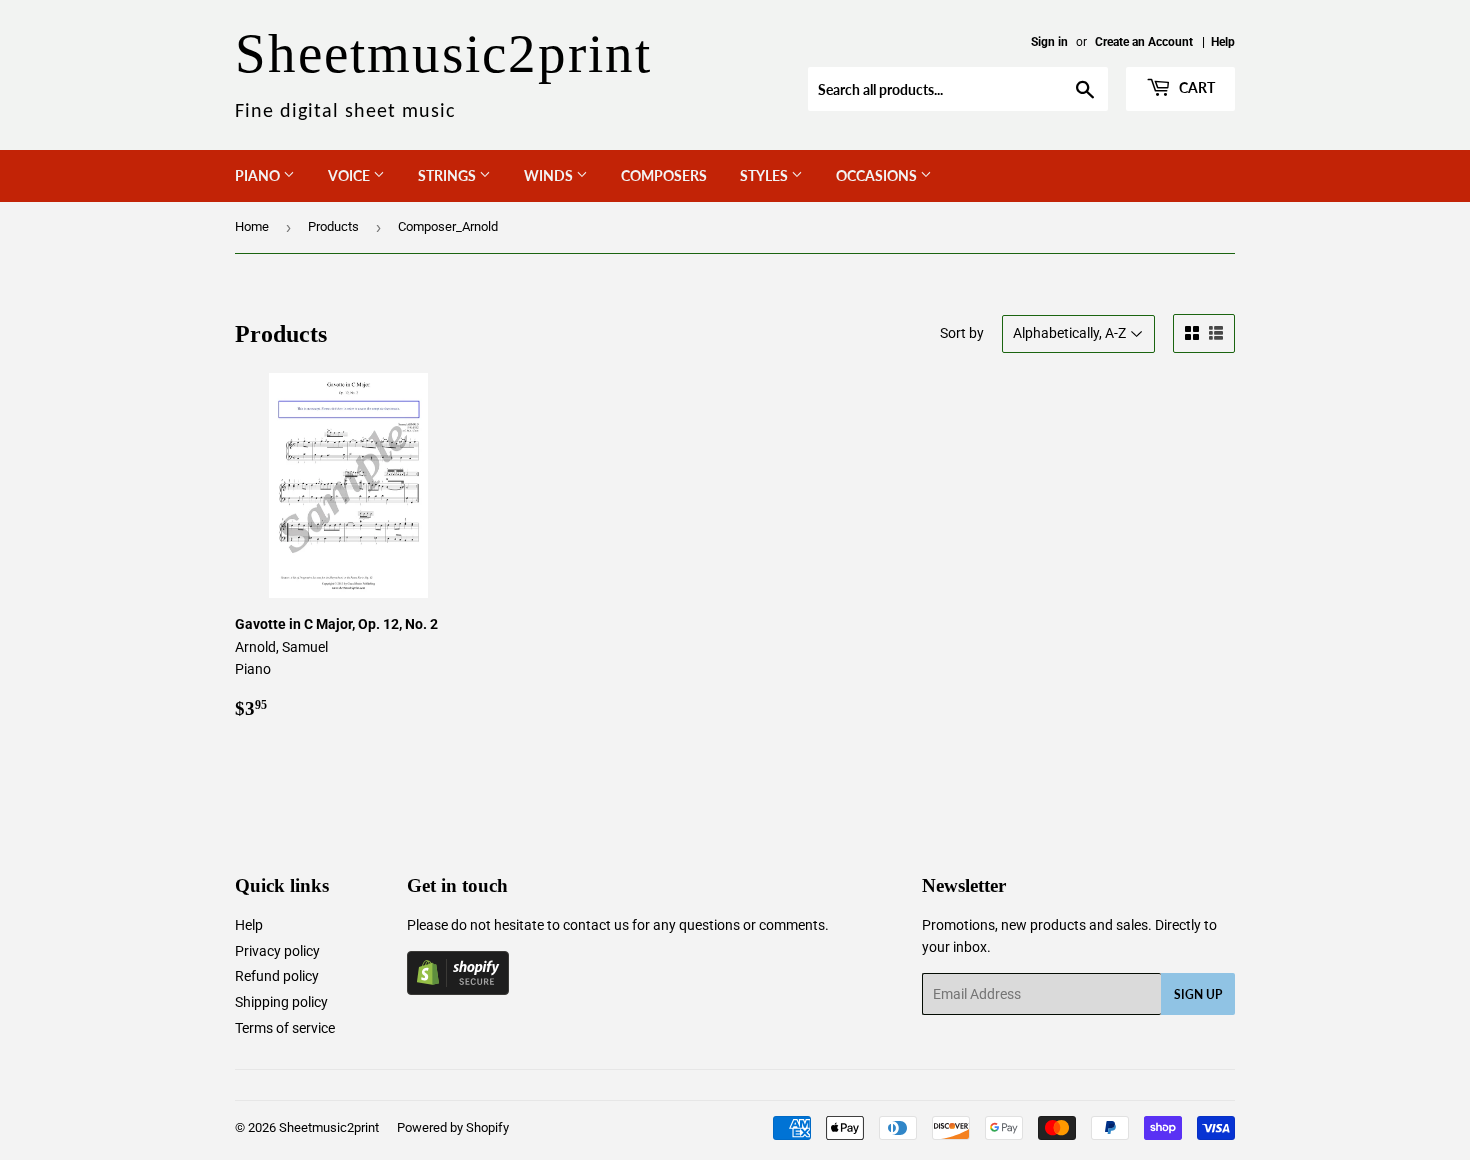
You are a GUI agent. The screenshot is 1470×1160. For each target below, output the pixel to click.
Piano (259, 175)
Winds (550, 175)
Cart (1195, 87)
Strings (448, 175)
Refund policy (277, 976)
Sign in (1049, 42)
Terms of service (285, 1028)
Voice (350, 175)
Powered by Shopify (453, 1127)
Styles (765, 175)
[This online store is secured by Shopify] (458, 990)
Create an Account (1144, 42)
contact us (596, 925)
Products (333, 226)
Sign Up (1198, 994)
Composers (664, 175)
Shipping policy (281, 1002)
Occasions (878, 175)
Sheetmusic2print (329, 1127)
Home (252, 226)
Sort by (962, 333)
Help (1223, 42)
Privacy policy (277, 951)
